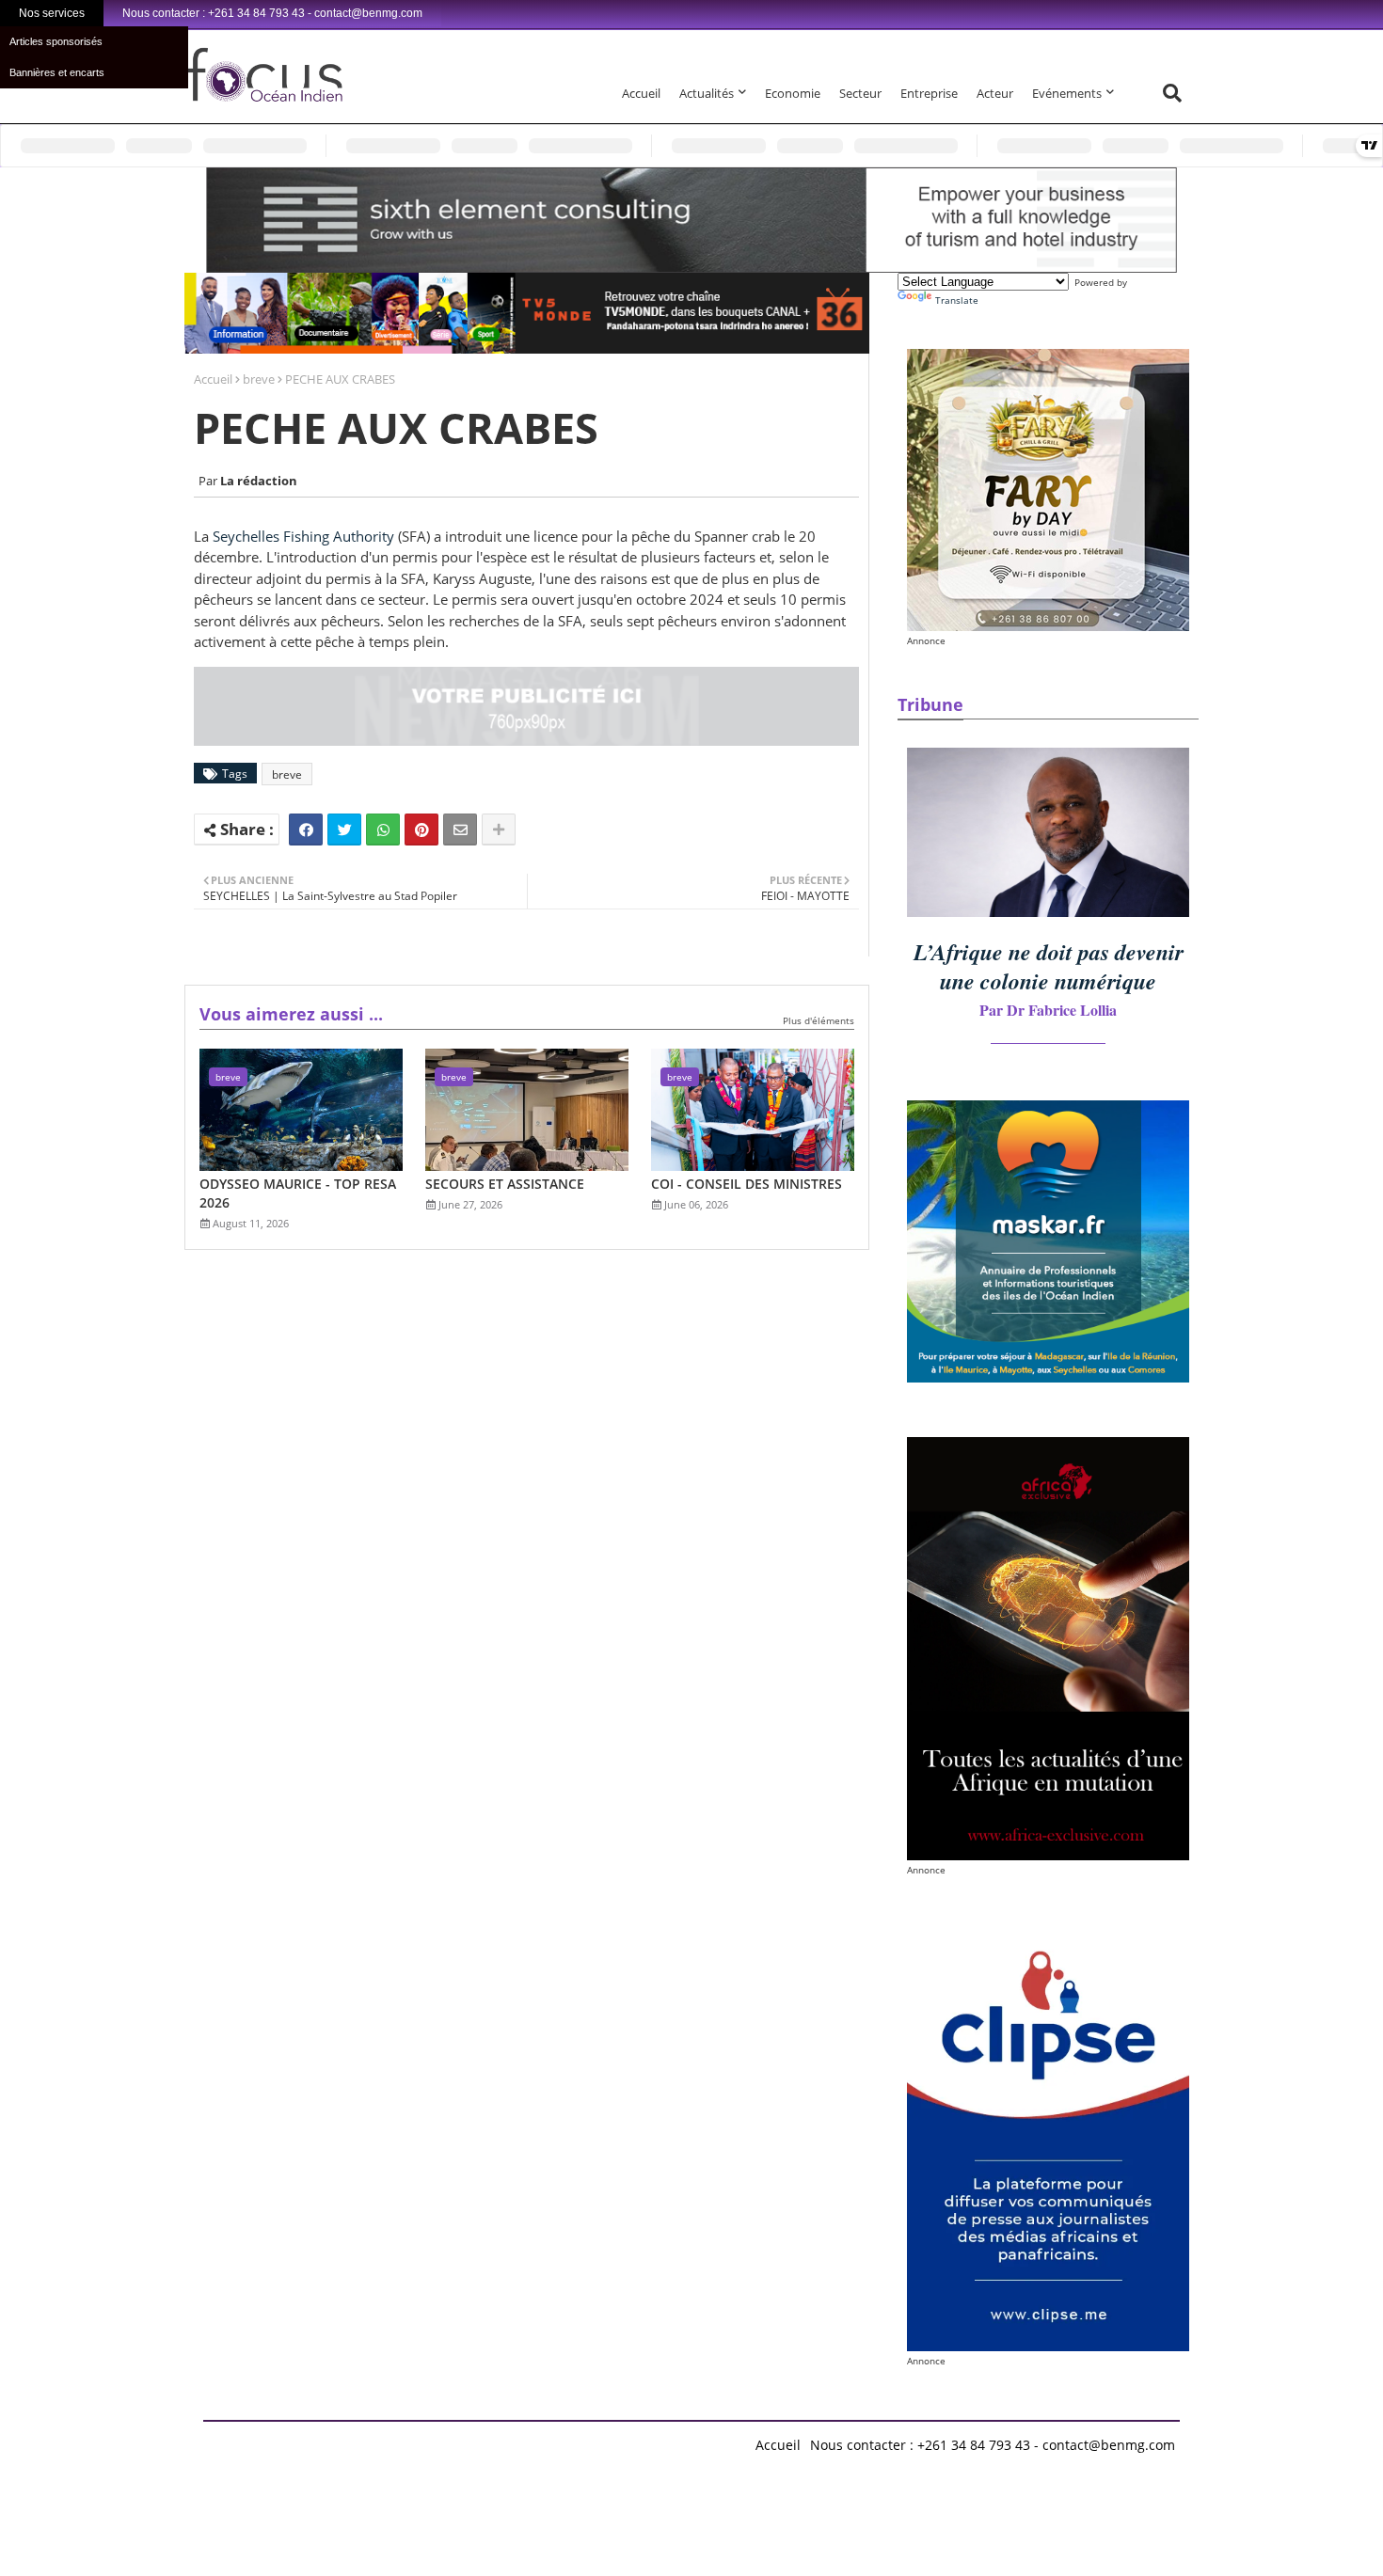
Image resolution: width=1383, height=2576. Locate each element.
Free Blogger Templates (580, 2440)
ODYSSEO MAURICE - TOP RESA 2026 (298, 1193)
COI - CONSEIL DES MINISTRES (747, 1184)
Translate (957, 300)
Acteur (995, 93)
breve (259, 379)
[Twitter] (344, 830)
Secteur (860, 93)
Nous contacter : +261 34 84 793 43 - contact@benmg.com (993, 2445)
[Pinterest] (421, 830)
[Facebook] (306, 830)
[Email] (460, 830)
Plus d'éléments (819, 1020)
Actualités (707, 93)
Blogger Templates (337, 2440)
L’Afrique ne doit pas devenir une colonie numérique (1049, 966)
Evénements (1067, 93)
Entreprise (929, 93)
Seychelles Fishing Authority (305, 536)
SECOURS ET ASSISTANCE (505, 1184)
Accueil (641, 93)
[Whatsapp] (383, 830)
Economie (793, 93)
